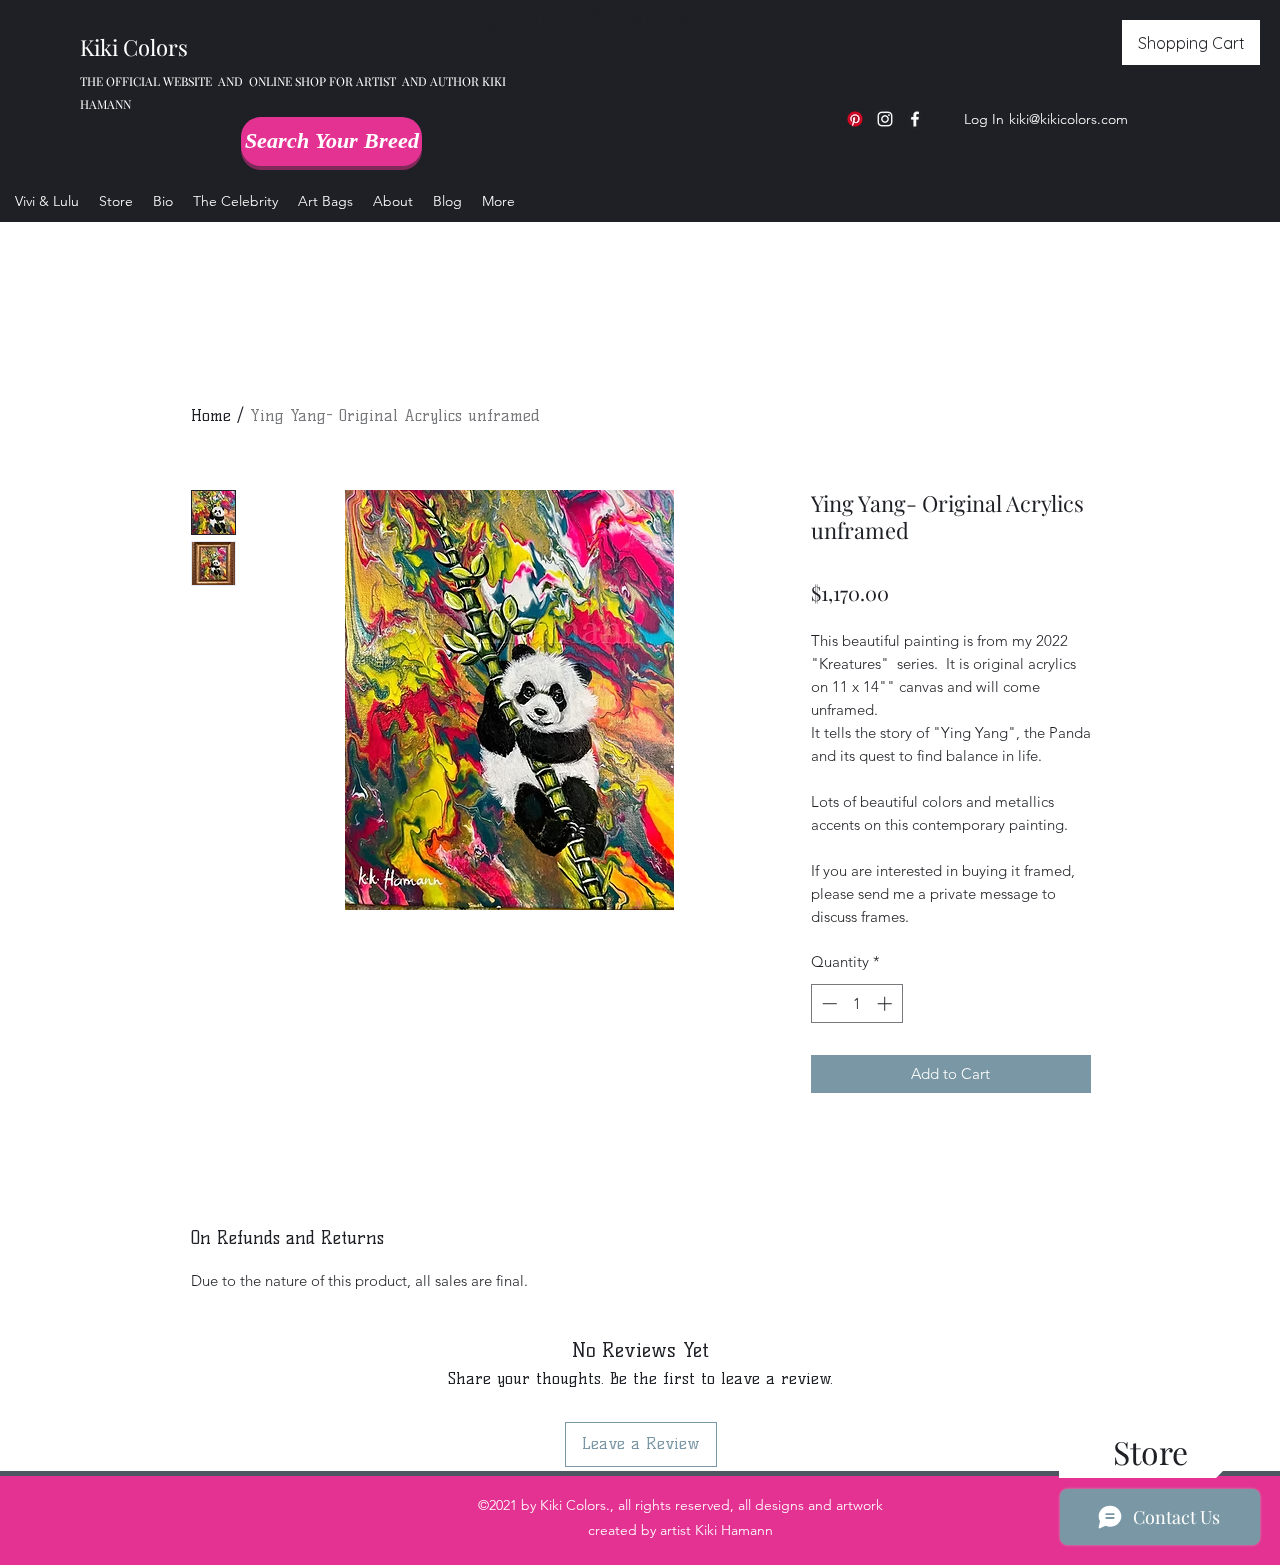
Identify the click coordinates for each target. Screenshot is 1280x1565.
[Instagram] (885, 119)
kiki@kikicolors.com (1068, 119)
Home (211, 415)
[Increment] (886, 1003)
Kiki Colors (134, 47)
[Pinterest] (855, 119)
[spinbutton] (856, 1003)
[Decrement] (827, 1003)
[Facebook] (915, 119)
